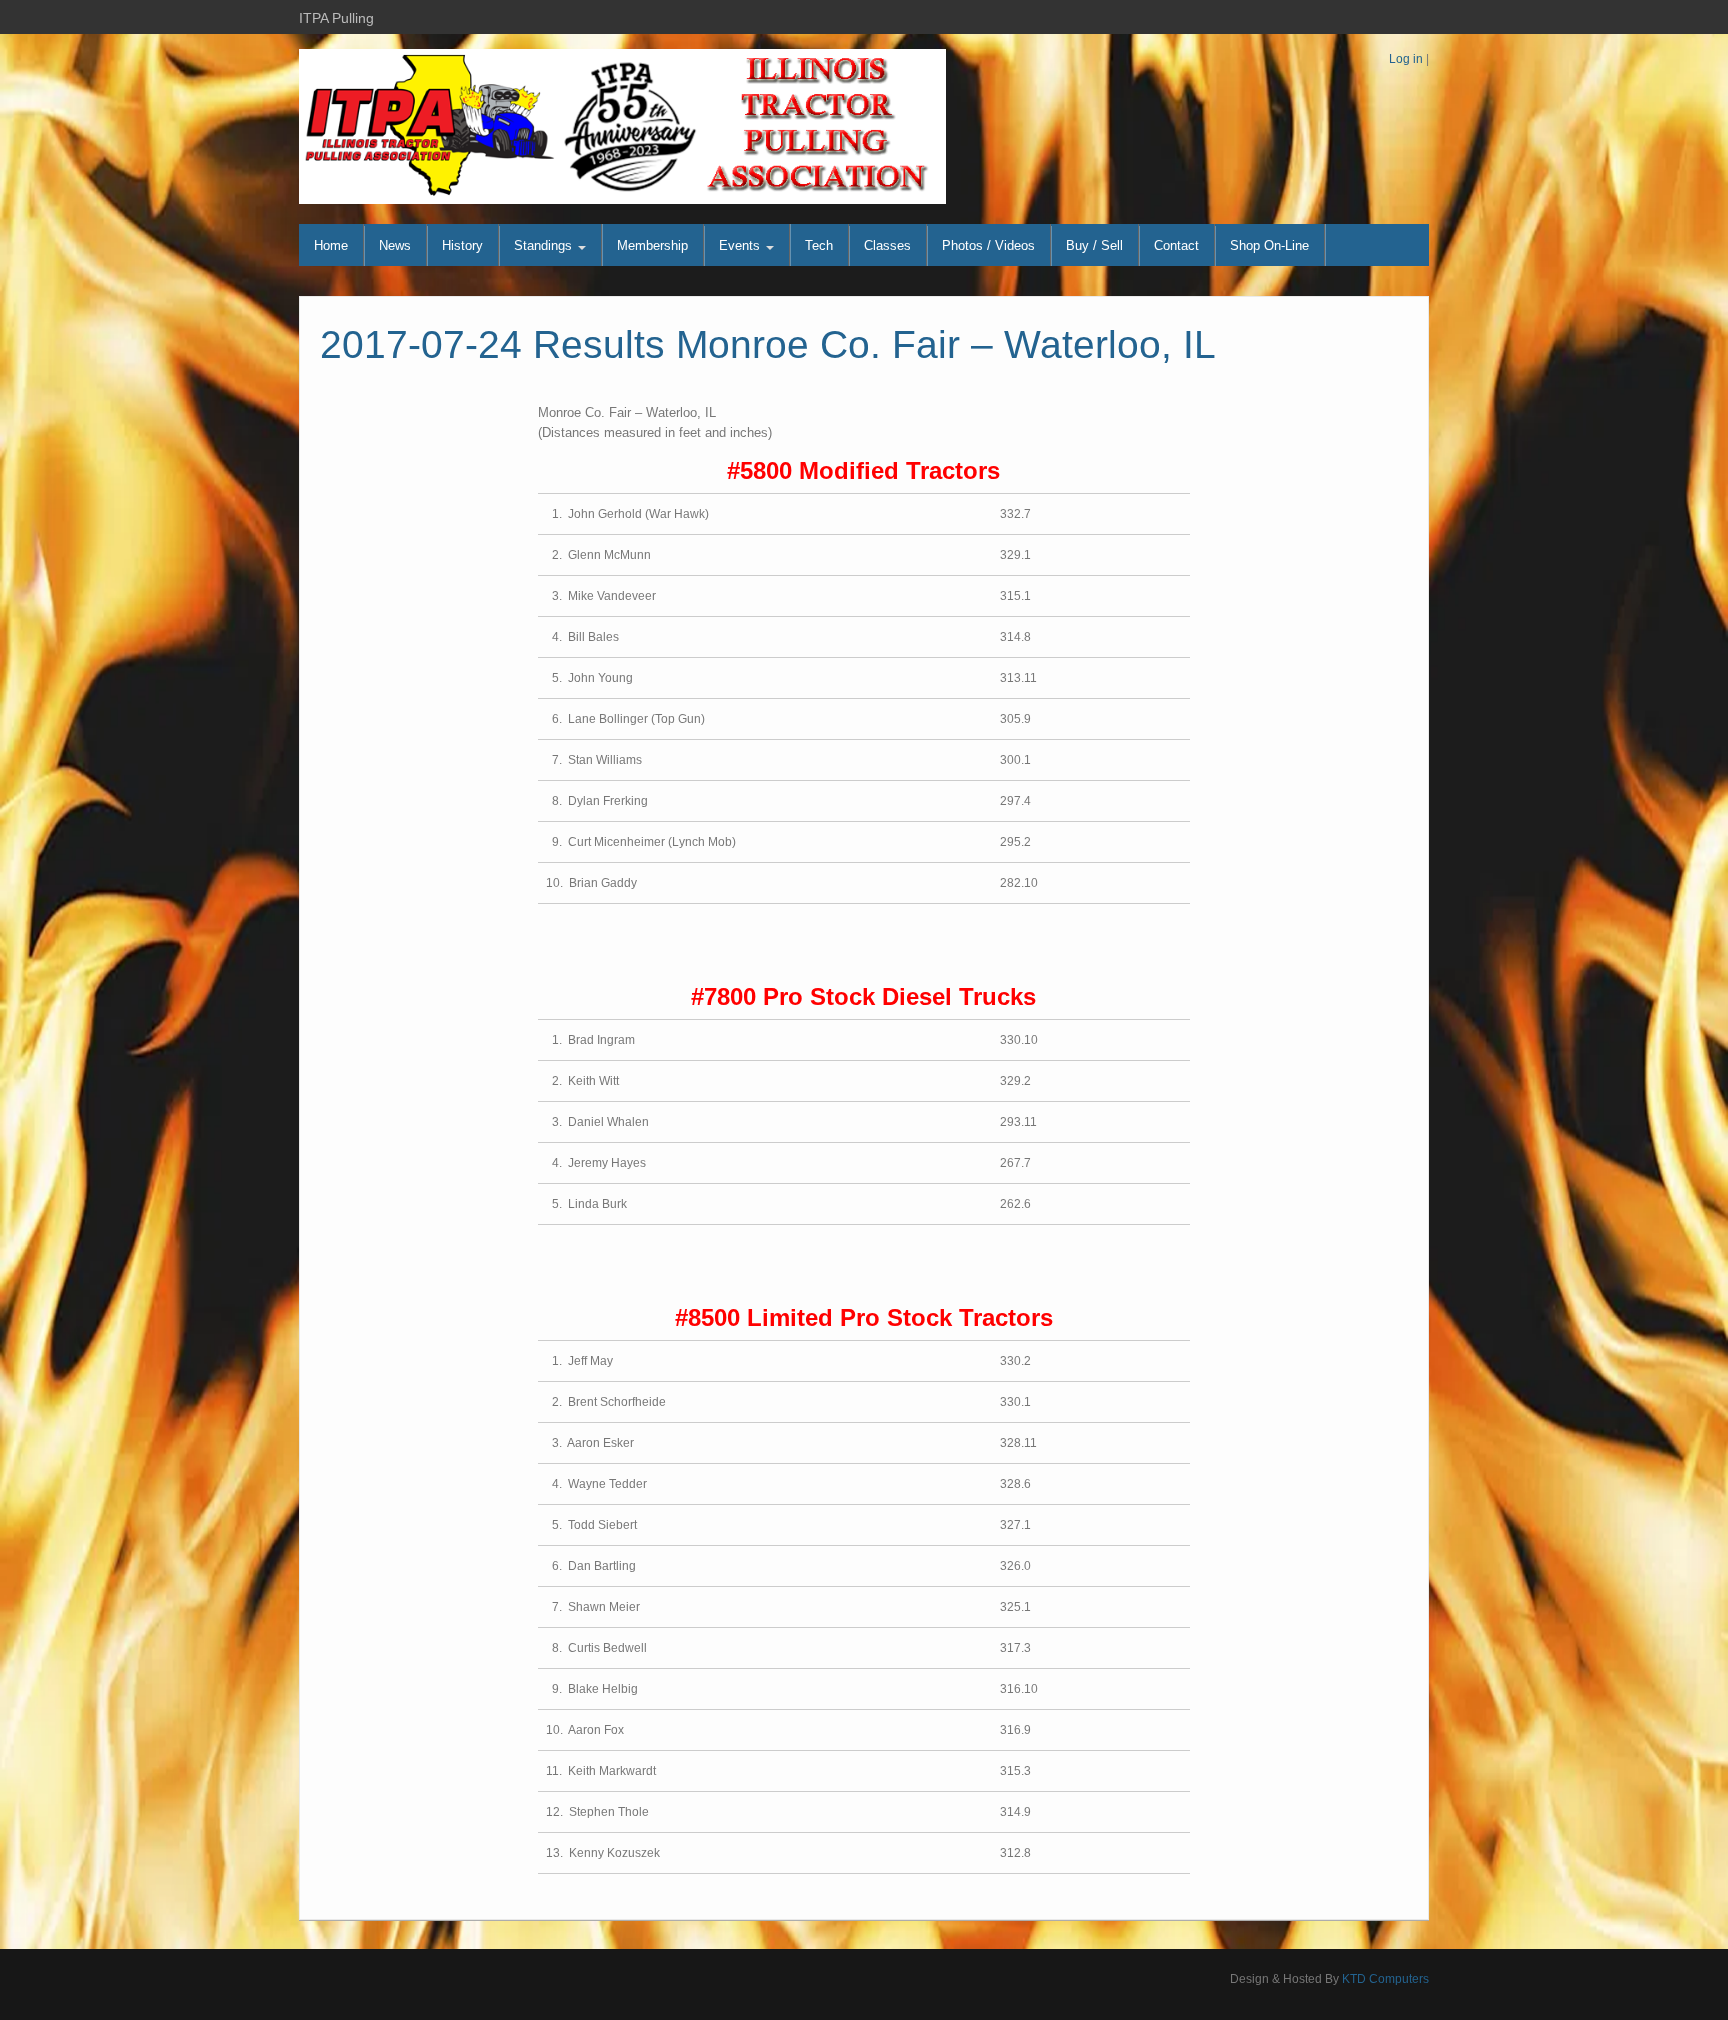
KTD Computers (1385, 1979)
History (462, 245)
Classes (887, 245)
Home (331, 245)
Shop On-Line (1269, 245)
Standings (545, 245)
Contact (1176, 245)
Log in (1406, 59)
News (395, 245)
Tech (819, 245)
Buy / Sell (1094, 245)
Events (741, 245)
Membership (652, 245)
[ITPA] (622, 126)
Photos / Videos (988, 245)
